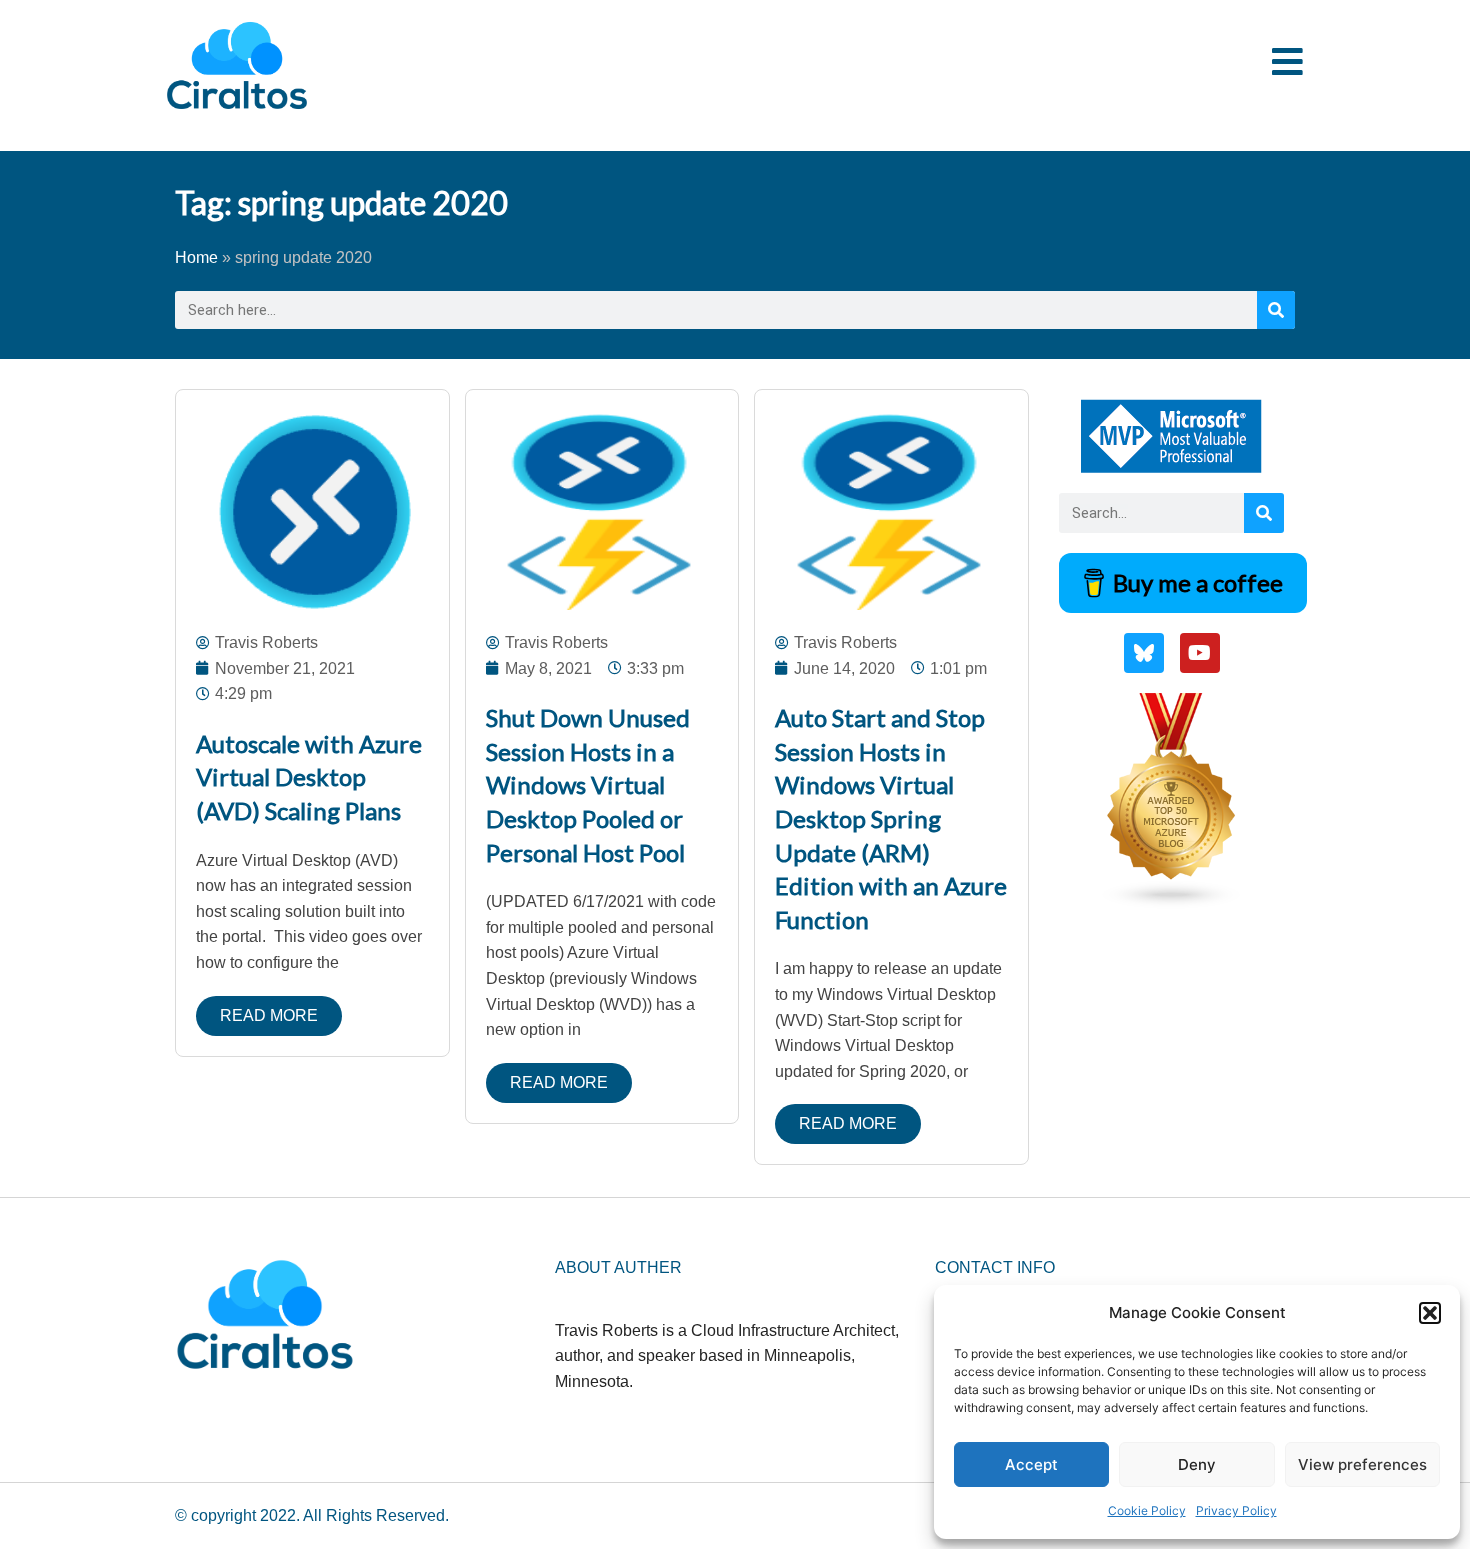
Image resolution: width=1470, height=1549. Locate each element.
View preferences (1362, 1464)
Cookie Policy (1147, 1510)
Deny (1197, 1464)
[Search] (1276, 310)
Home (196, 257)
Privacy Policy (1236, 1510)
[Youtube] (1200, 653)
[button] (1430, 1313)
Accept (1031, 1464)
